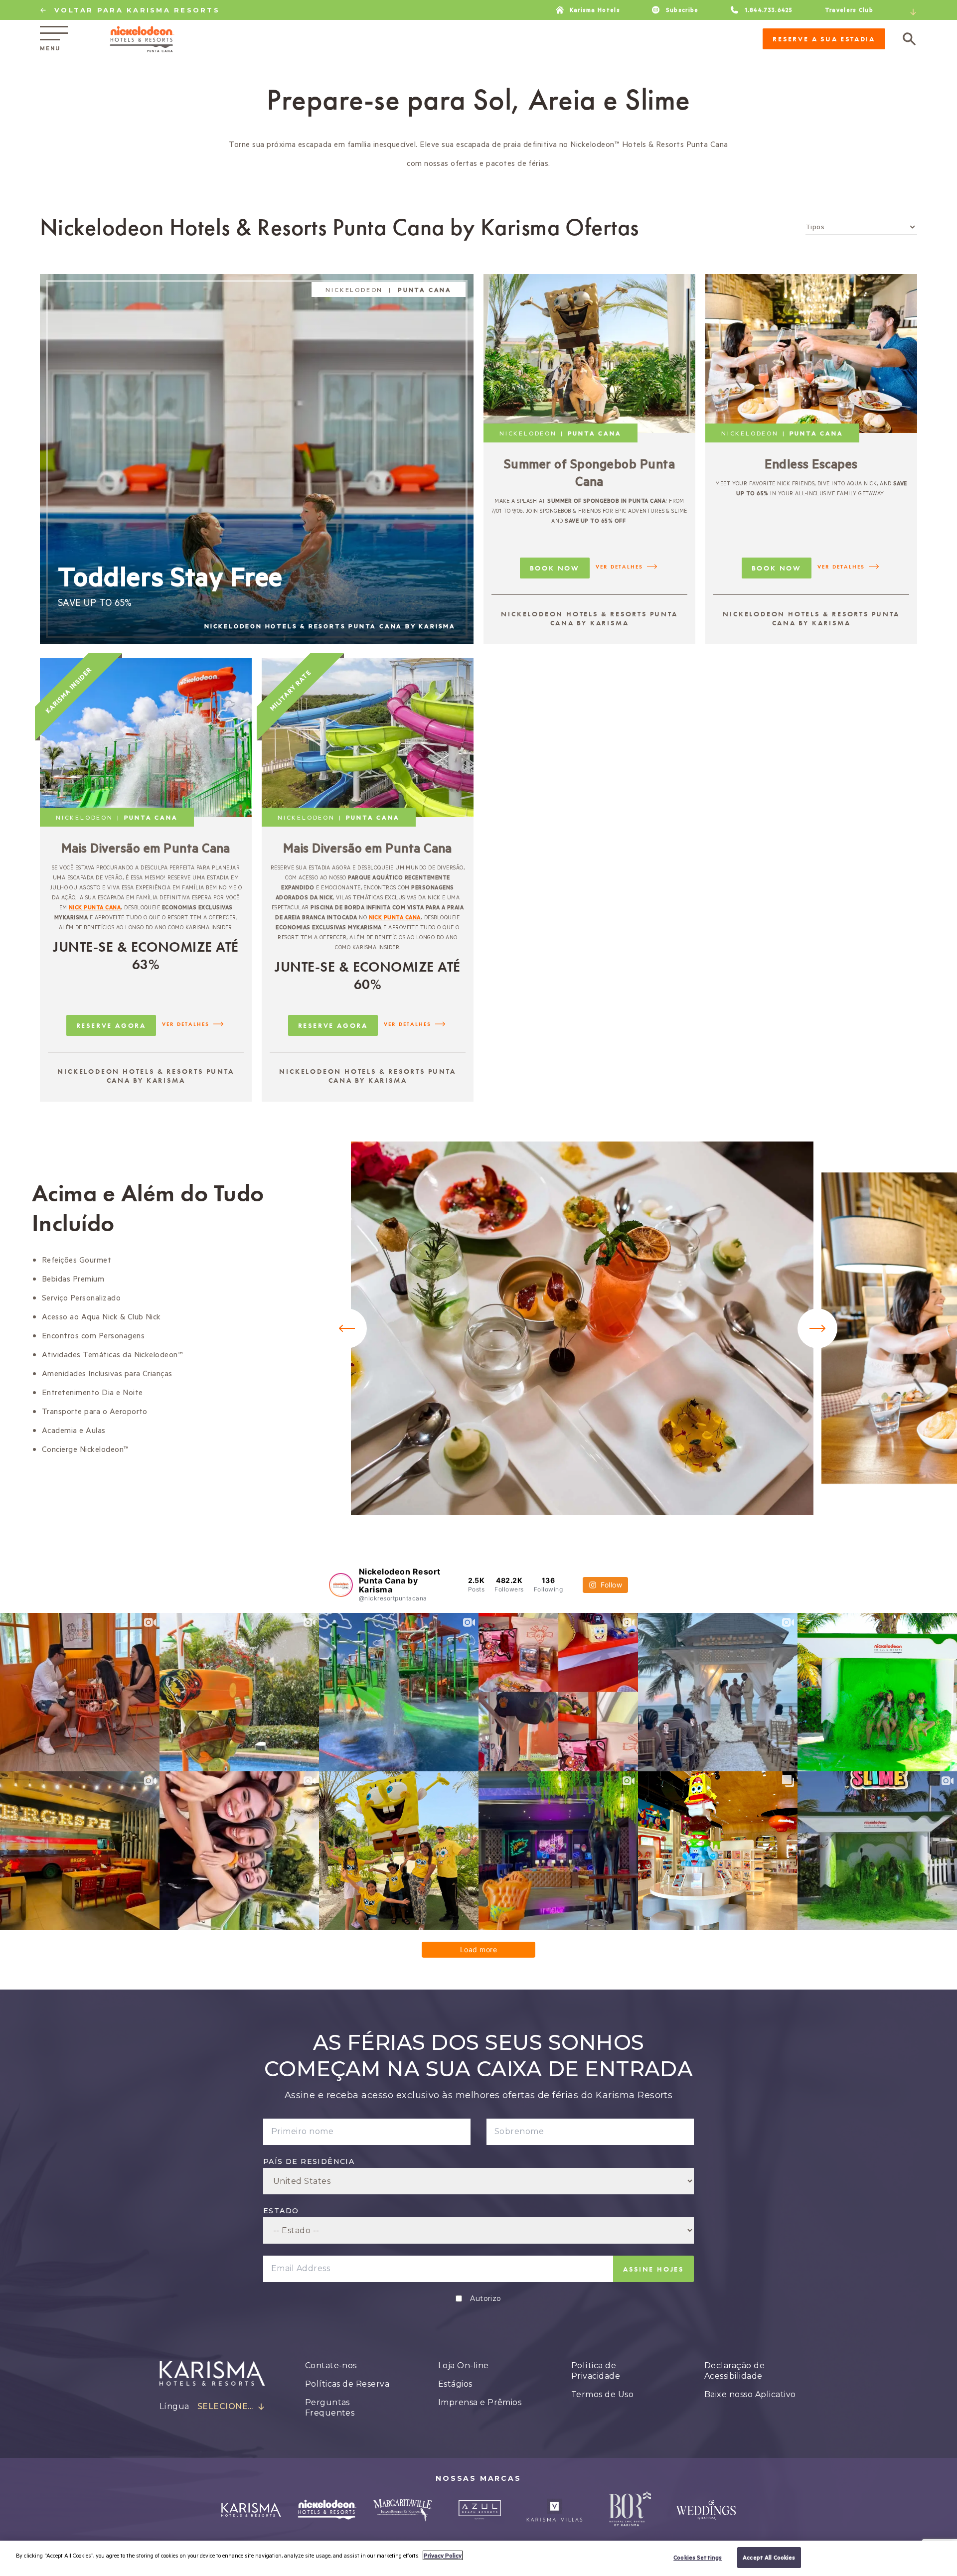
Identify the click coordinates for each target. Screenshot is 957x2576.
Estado (281, 2211)
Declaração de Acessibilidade (734, 2371)
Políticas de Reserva (347, 2384)
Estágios (455, 2384)
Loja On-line (464, 2365)
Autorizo (486, 2298)
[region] (478, 2558)
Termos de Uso (602, 2394)
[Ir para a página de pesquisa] (909, 39)
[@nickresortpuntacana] (341, 1585)
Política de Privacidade (596, 2371)
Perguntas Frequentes (330, 2408)
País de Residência (309, 2161)
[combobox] (911, 12)
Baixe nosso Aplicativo (750, 2394)
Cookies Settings (698, 2557)
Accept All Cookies (769, 2557)
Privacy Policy (443, 2555)
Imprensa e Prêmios (480, 2402)
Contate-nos (331, 2365)
